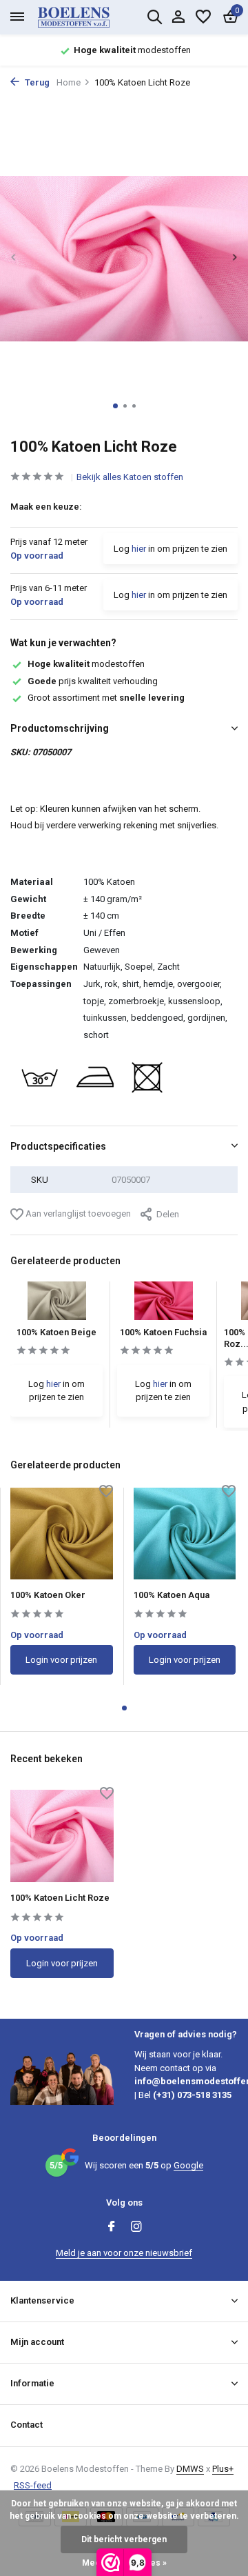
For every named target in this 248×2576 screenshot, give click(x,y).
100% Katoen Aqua (172, 1595)
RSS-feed (33, 2485)
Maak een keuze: (46, 507)
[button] (115, 406)
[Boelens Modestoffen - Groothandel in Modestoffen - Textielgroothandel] (90, 17)
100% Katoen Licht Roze (60, 1898)
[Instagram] (136, 2228)
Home (69, 82)
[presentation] (14, 258)
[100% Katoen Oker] (62, 1534)
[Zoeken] (154, 17)
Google (188, 2165)
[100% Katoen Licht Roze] (62, 1836)
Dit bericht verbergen (124, 2539)
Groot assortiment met (106, 698)
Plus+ (223, 2469)
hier (139, 549)
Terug (36, 82)
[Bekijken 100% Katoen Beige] (57, 1305)
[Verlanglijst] (203, 17)
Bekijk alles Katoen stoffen (130, 477)
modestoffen (86, 664)
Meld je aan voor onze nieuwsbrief (124, 2253)
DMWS (190, 2469)
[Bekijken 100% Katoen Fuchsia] (164, 1305)
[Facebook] (112, 2228)
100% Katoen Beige (56, 1332)
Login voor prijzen (61, 1660)
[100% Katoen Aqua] (185, 1534)
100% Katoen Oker (48, 1595)
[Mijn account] (178, 17)
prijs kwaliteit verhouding (93, 681)
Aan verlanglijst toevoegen (77, 1214)
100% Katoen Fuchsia (163, 1332)
